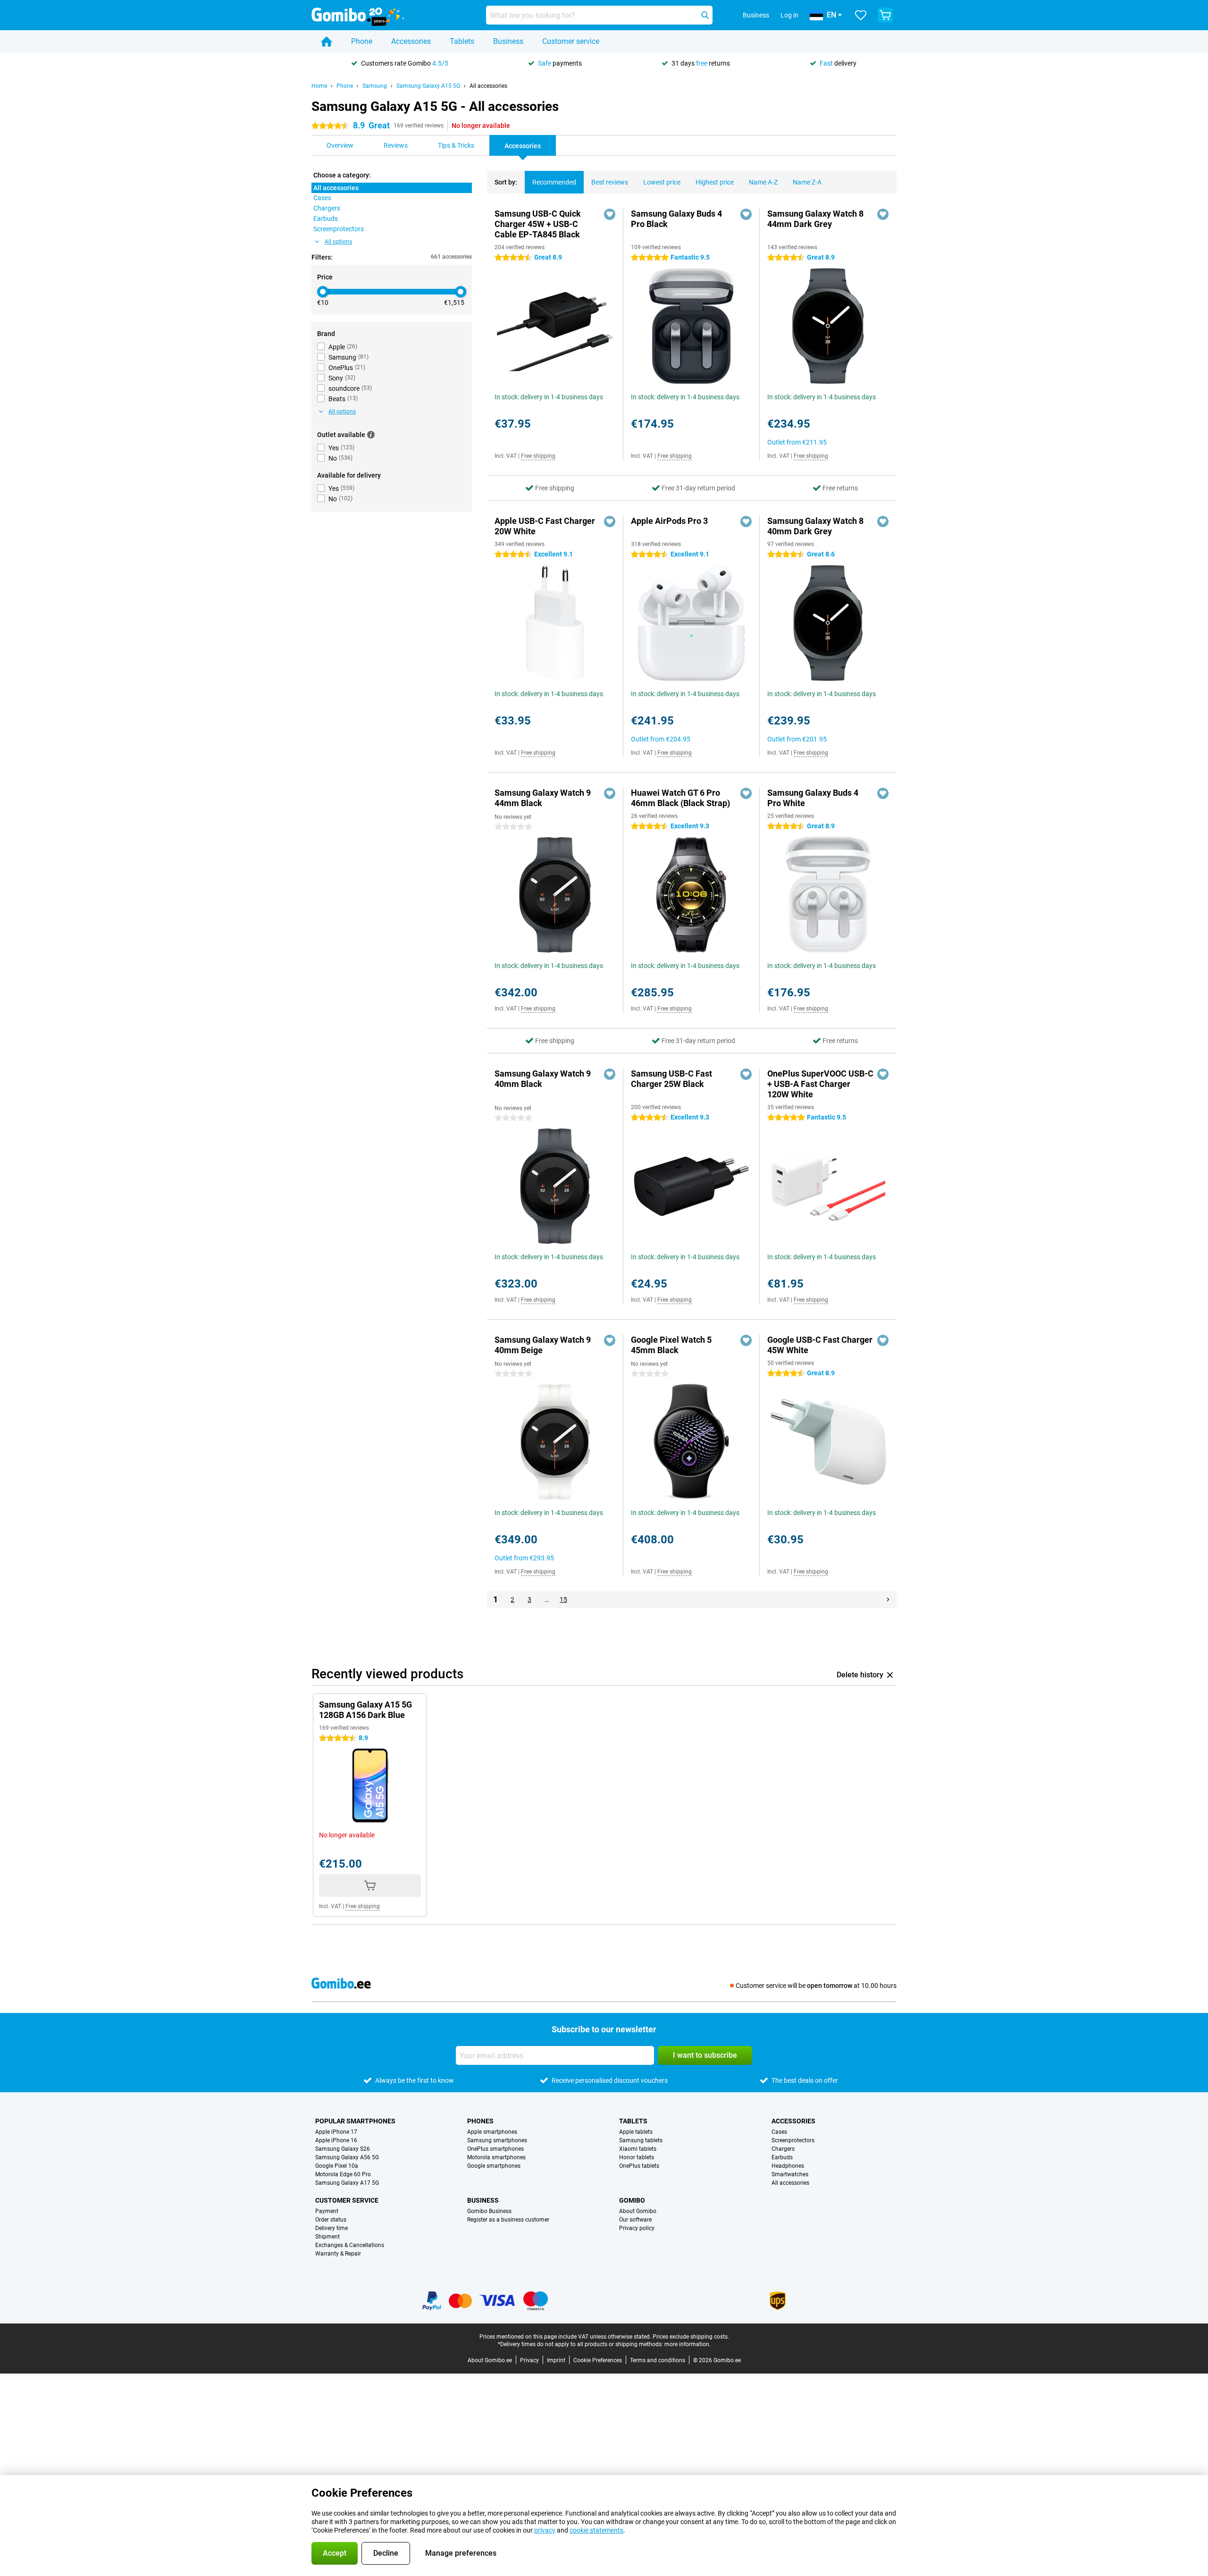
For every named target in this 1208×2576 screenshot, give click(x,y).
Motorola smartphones (496, 2157)
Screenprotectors (793, 2140)
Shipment (327, 2237)
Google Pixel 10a (337, 2166)
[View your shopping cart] (885, 15)
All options (338, 242)
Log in (789, 15)
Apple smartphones (492, 2132)
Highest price (715, 182)
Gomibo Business (489, 2211)
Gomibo (632, 2200)
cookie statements (596, 2530)
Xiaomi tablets (638, 2149)
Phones (480, 2121)
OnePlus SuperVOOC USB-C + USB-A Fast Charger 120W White (820, 1084)
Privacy (529, 2360)
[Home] (327, 42)
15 (563, 1599)
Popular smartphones (355, 2121)
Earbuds (782, 2157)
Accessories (411, 41)
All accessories (488, 86)
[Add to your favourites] (610, 214)
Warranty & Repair (338, 2254)
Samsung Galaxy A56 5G (347, 2157)
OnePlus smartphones (495, 2149)
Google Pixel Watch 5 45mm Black (671, 1345)
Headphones (788, 2166)
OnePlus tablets (639, 2166)
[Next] (888, 1599)
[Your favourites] (861, 15)
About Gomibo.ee (490, 2360)
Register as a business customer (508, 2220)
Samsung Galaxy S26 (343, 2149)
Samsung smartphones (497, 2140)
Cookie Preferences (598, 2360)
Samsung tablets (641, 2140)
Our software (635, 2220)
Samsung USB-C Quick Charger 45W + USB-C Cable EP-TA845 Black (538, 224)
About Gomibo (638, 2211)
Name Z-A (807, 182)
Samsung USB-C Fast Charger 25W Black (671, 1079)
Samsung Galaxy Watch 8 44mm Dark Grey (815, 219)
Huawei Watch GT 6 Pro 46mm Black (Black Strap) (680, 798)
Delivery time (331, 2228)
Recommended (554, 182)
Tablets (462, 41)
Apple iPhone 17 (336, 2132)
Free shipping (538, 456)
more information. (688, 2344)
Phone (362, 41)
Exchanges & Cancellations (350, 2245)
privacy (545, 2530)
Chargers (783, 2149)
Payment (327, 2211)
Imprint (556, 2360)
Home (319, 86)
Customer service (571, 41)
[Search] (705, 15)
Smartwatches (790, 2174)
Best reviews (610, 182)
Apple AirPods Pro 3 (669, 521)
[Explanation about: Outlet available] (371, 435)
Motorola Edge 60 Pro (343, 2174)
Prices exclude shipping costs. (691, 2337)
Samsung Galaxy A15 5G (428, 86)
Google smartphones (494, 2166)
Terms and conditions (658, 2360)
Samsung (375, 86)
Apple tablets (636, 2132)
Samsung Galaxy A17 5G (347, 2183)
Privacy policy (637, 2228)
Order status (331, 2220)
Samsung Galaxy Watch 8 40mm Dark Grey (815, 526)
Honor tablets (637, 2157)
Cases (779, 2132)
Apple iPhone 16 (336, 2140)
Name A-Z (763, 182)
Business (508, 41)
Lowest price (662, 182)
